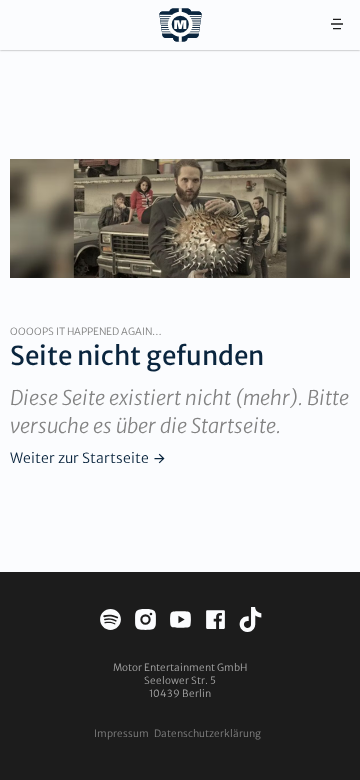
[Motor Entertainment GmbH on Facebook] (215, 622)
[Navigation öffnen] (337, 25)
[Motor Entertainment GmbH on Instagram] (145, 622)
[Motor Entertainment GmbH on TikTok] (250, 622)
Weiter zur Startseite (79, 458)
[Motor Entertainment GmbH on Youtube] (180, 622)
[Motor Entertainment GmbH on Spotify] (110, 622)
